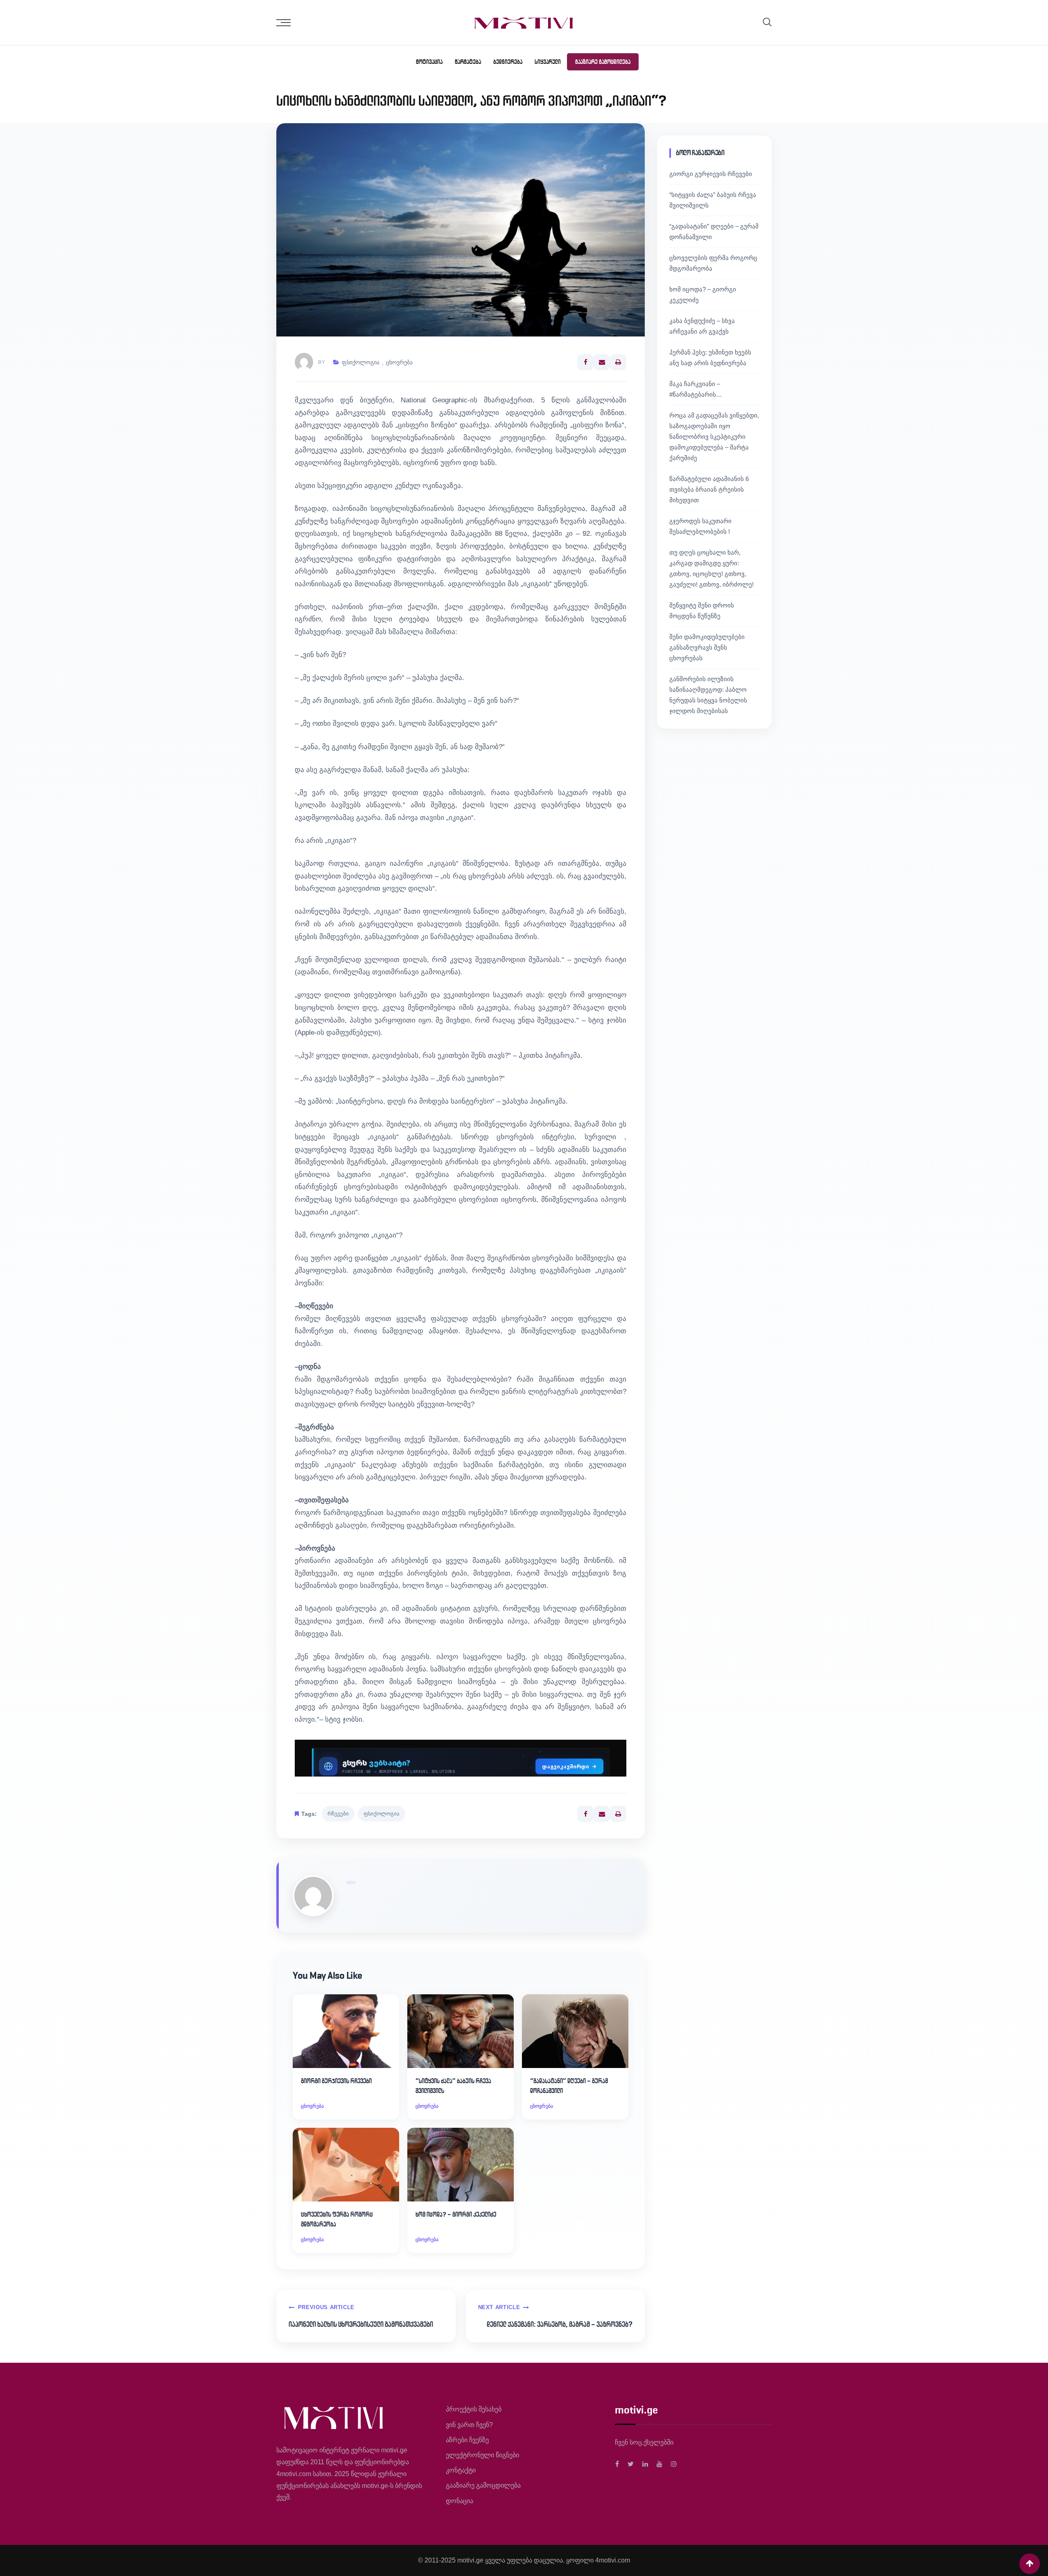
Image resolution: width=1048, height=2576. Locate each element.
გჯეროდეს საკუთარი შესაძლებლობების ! (700, 526)
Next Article (499, 2307)
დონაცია (460, 2501)
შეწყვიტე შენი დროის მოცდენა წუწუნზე (702, 611)
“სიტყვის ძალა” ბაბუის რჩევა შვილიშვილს (453, 2086)
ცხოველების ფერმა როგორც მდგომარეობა (337, 2219)
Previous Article (326, 2307)
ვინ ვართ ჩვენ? (469, 2425)
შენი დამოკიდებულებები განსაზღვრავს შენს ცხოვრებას (707, 647)
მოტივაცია (429, 62)
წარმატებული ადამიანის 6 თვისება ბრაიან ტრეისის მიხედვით (709, 489)
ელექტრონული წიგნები (482, 2455)
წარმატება (468, 62)
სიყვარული (548, 62)
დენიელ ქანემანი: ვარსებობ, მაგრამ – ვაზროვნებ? (560, 2324)
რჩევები (338, 1814)
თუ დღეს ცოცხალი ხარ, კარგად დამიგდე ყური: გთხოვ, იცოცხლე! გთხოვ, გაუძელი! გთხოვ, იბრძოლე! (711, 568)
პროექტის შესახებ (474, 2409)
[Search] (767, 22)
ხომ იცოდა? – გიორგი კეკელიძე (456, 2214)
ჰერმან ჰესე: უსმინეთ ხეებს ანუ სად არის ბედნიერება (710, 358)
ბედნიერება (508, 62)
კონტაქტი (461, 2470)
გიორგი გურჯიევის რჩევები (336, 2081)
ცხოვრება (399, 362)
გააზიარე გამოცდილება (603, 62)
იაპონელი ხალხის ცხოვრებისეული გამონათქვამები (361, 2324)
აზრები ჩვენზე (467, 2440)
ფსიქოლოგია (361, 362)
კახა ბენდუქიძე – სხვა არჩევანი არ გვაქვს (702, 326)
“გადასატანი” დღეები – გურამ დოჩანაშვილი (569, 2086)
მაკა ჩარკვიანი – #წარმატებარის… (696, 389)
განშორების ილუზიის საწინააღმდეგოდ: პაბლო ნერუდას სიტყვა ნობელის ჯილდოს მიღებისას (708, 695)
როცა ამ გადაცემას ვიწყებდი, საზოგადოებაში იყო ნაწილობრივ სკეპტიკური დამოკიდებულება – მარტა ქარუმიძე (714, 437)
